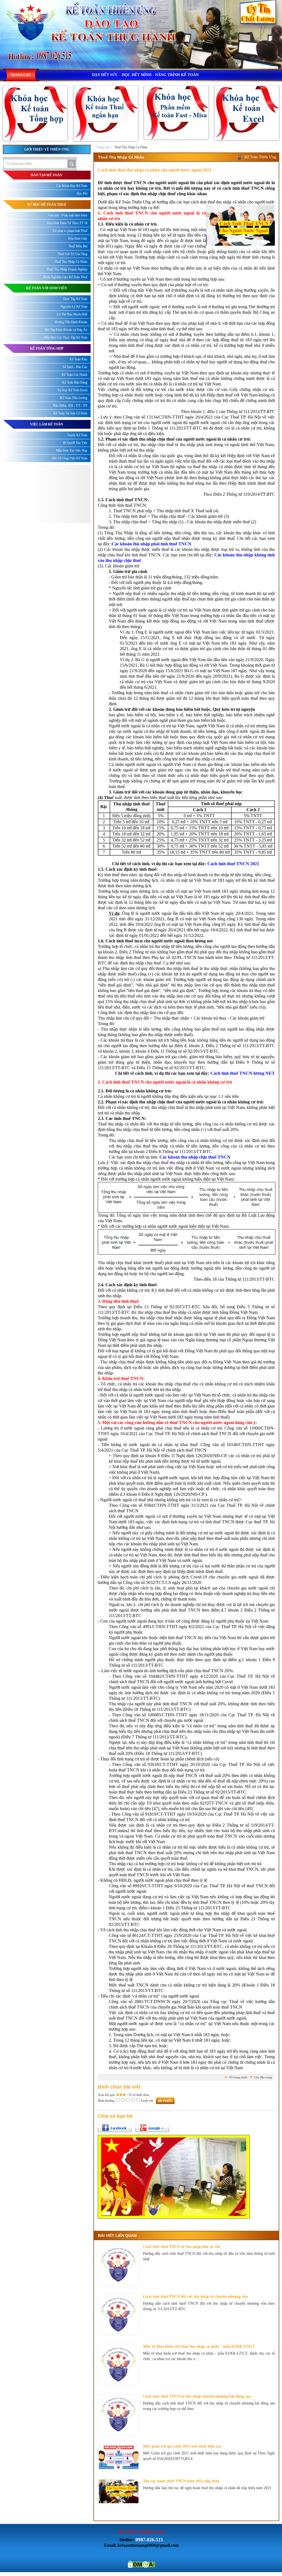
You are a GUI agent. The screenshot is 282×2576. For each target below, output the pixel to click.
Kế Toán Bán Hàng (75, 382)
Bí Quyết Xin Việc (75, 443)
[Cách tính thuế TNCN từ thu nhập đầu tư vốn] (119, 2265)
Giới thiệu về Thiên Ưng (47, 149)
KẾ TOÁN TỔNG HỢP (47, 349)
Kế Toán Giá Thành (74, 375)
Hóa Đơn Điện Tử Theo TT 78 (67, 223)
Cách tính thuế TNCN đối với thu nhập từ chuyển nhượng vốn (195, 2297)
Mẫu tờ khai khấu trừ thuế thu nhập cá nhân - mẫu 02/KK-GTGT (199, 2346)
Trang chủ (103, 147)
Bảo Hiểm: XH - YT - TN (70, 406)
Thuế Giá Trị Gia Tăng (72, 254)
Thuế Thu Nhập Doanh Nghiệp (67, 269)
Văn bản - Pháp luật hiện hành (68, 215)
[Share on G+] (152, 2128)
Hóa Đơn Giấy (78, 238)
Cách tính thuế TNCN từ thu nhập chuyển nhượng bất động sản (197, 2396)
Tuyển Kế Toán (77, 435)
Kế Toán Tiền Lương (74, 398)
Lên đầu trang (263, 2077)
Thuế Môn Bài (78, 246)
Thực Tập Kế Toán (75, 299)
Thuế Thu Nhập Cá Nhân (131, 147)
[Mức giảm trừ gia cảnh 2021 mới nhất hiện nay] (119, 2457)
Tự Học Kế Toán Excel (72, 390)
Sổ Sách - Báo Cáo (75, 367)
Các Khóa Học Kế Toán (72, 186)
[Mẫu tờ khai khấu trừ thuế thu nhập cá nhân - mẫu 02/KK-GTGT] (119, 2365)
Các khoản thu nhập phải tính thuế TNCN (151, 544)
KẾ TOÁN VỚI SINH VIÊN (47, 288)
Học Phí (82, 194)
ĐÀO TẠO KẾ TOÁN (47, 175)
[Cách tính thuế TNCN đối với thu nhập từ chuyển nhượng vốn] (119, 2315)
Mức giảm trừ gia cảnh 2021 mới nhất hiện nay (182, 2446)
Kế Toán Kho (78, 359)
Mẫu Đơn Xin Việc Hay (72, 451)
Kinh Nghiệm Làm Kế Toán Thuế (65, 277)
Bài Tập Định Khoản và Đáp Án (66, 330)
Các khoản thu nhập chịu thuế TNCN (195, 1157)
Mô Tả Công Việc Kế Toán (70, 458)
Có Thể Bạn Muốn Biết (72, 314)
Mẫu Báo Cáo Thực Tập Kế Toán (66, 337)
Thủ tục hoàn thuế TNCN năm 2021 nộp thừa (181, 2481)
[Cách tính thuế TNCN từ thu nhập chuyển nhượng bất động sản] (119, 2415)
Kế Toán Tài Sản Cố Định (70, 413)
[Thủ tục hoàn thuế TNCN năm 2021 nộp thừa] (119, 2491)
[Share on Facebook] (115, 2128)
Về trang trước (238, 2077)
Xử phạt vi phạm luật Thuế (70, 231)
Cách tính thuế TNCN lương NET (243, 1073)
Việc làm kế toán (47, 424)
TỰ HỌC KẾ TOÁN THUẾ (47, 205)
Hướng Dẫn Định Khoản (71, 322)
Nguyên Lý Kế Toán (74, 307)
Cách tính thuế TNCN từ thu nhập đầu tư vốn (182, 2247)
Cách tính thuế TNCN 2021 (233, 864)
